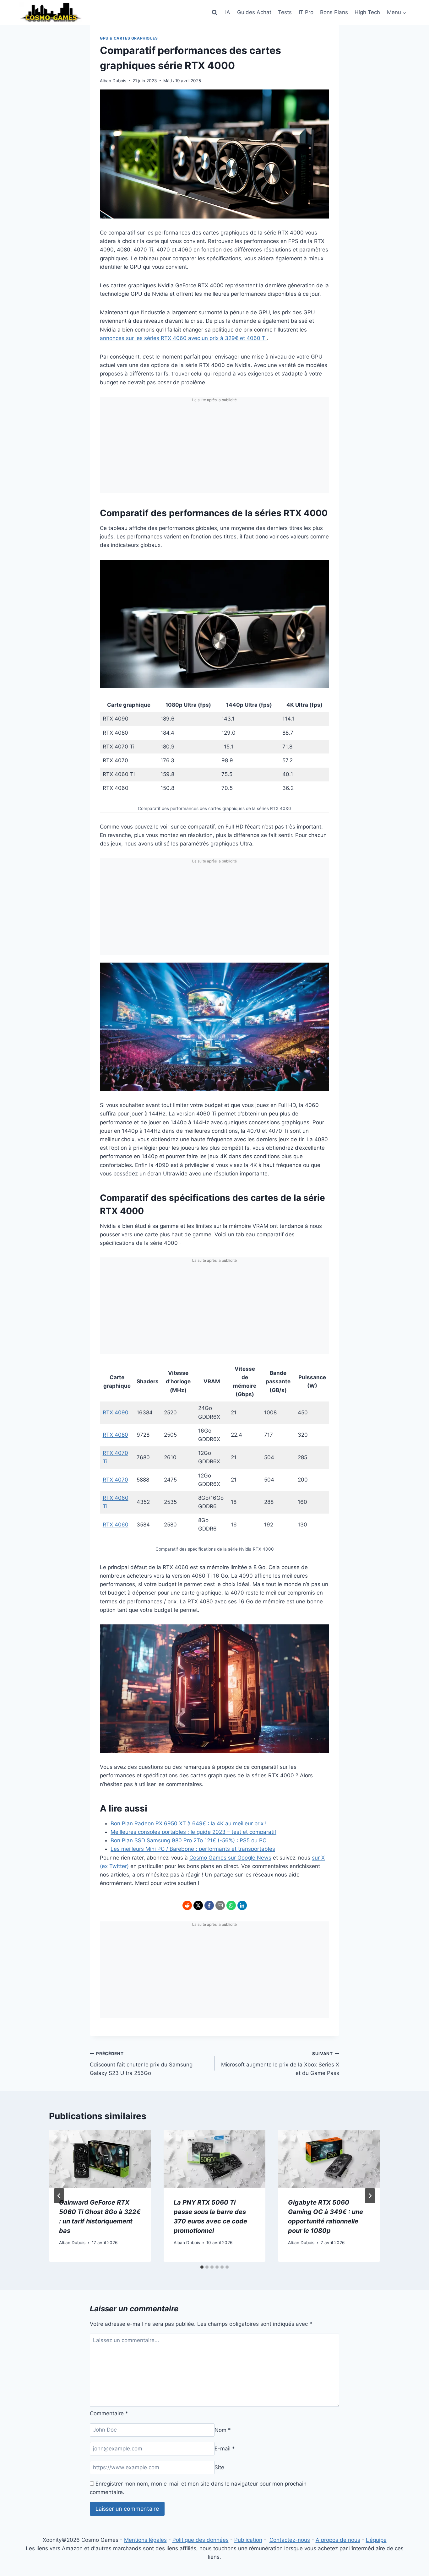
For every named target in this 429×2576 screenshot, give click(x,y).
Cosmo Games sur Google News (230, 1858)
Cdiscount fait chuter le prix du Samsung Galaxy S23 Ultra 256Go (141, 2064)
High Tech (367, 12)
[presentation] (100, 2159)
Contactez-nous (290, 2540)
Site (219, 2467)
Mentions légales (145, 2540)
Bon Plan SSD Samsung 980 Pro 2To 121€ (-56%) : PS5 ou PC (188, 1840)
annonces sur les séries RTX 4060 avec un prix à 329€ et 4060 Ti (183, 338)
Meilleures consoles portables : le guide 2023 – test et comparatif (193, 1832)
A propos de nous (338, 2540)
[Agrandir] (321, 568)
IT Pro (306, 12)
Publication (248, 2540)
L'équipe (376, 2540)
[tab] (202, 2267)
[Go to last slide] (59, 2196)
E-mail (225, 2449)
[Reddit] (187, 1905)
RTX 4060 (116, 1525)
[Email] (220, 1905)
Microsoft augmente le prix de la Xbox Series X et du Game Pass (280, 2064)
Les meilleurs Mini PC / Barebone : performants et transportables (193, 1849)
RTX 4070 (115, 1480)
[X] (198, 1905)
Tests (285, 12)
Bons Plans (334, 12)
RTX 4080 (115, 1435)
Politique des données (201, 2540)
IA (228, 12)
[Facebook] (209, 1905)
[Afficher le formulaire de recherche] (215, 13)
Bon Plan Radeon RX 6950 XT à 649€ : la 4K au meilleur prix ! (189, 1823)
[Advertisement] (215, 449)
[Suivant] (370, 2196)
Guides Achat (254, 12)
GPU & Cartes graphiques (129, 38)
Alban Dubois (113, 81)
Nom (223, 2430)
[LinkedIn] (242, 1905)
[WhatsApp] (231, 1905)
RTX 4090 (116, 1412)
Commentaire (109, 2413)
